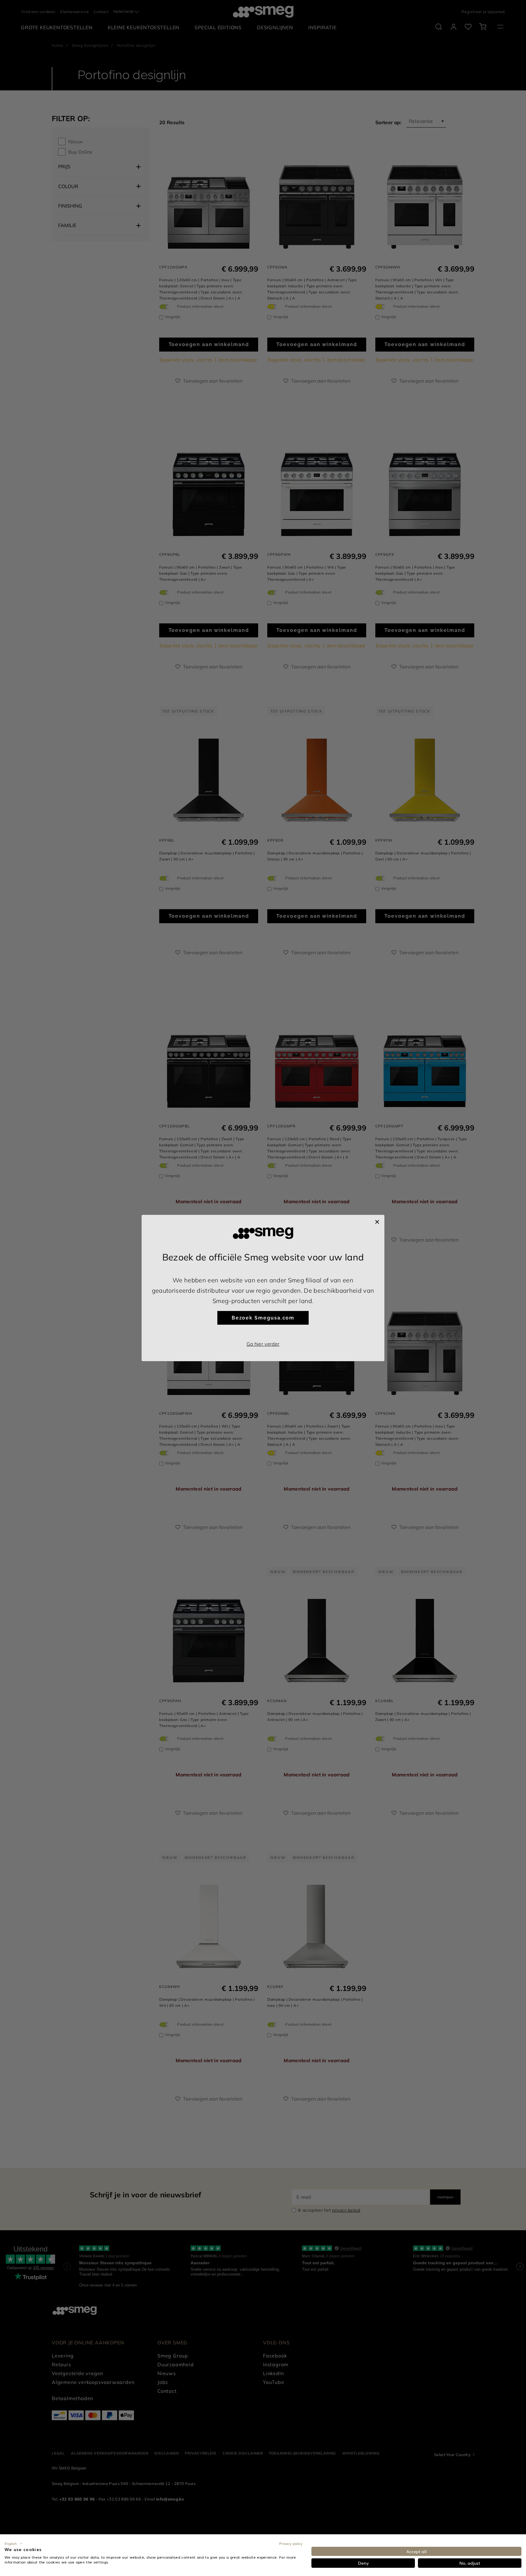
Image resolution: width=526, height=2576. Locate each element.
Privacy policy (291, 2543)
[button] (14, 2543)
